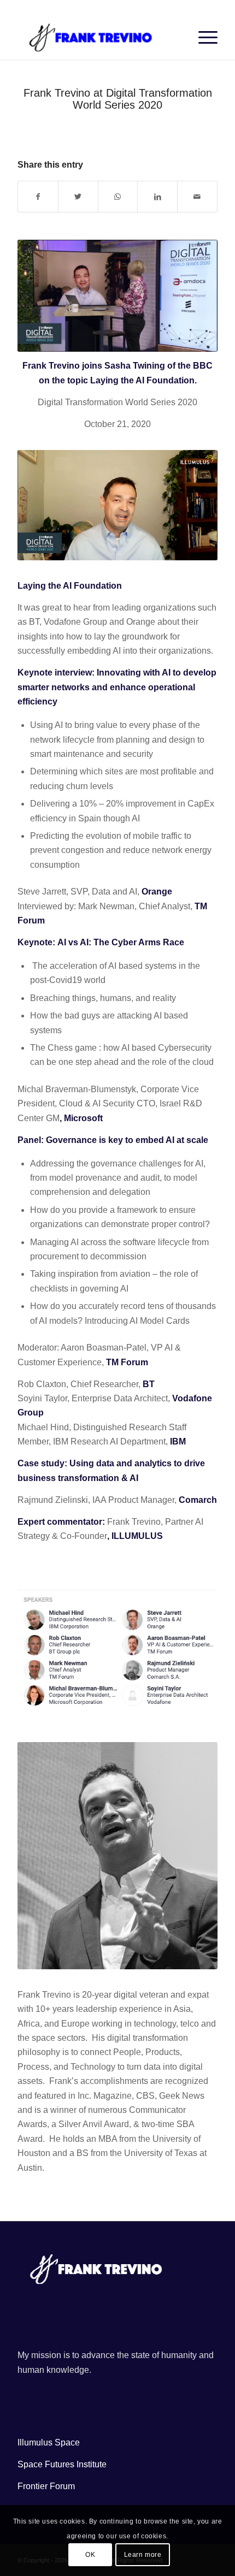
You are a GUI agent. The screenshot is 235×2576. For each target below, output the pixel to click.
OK (90, 2555)
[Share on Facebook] (38, 197)
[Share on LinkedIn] (157, 197)
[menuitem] (202, 38)
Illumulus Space (49, 2442)
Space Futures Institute (62, 2464)
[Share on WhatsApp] (118, 197)
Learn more (143, 2555)
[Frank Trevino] (97, 38)
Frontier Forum (46, 2486)
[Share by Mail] (197, 197)
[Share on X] (78, 197)
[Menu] (202, 38)
